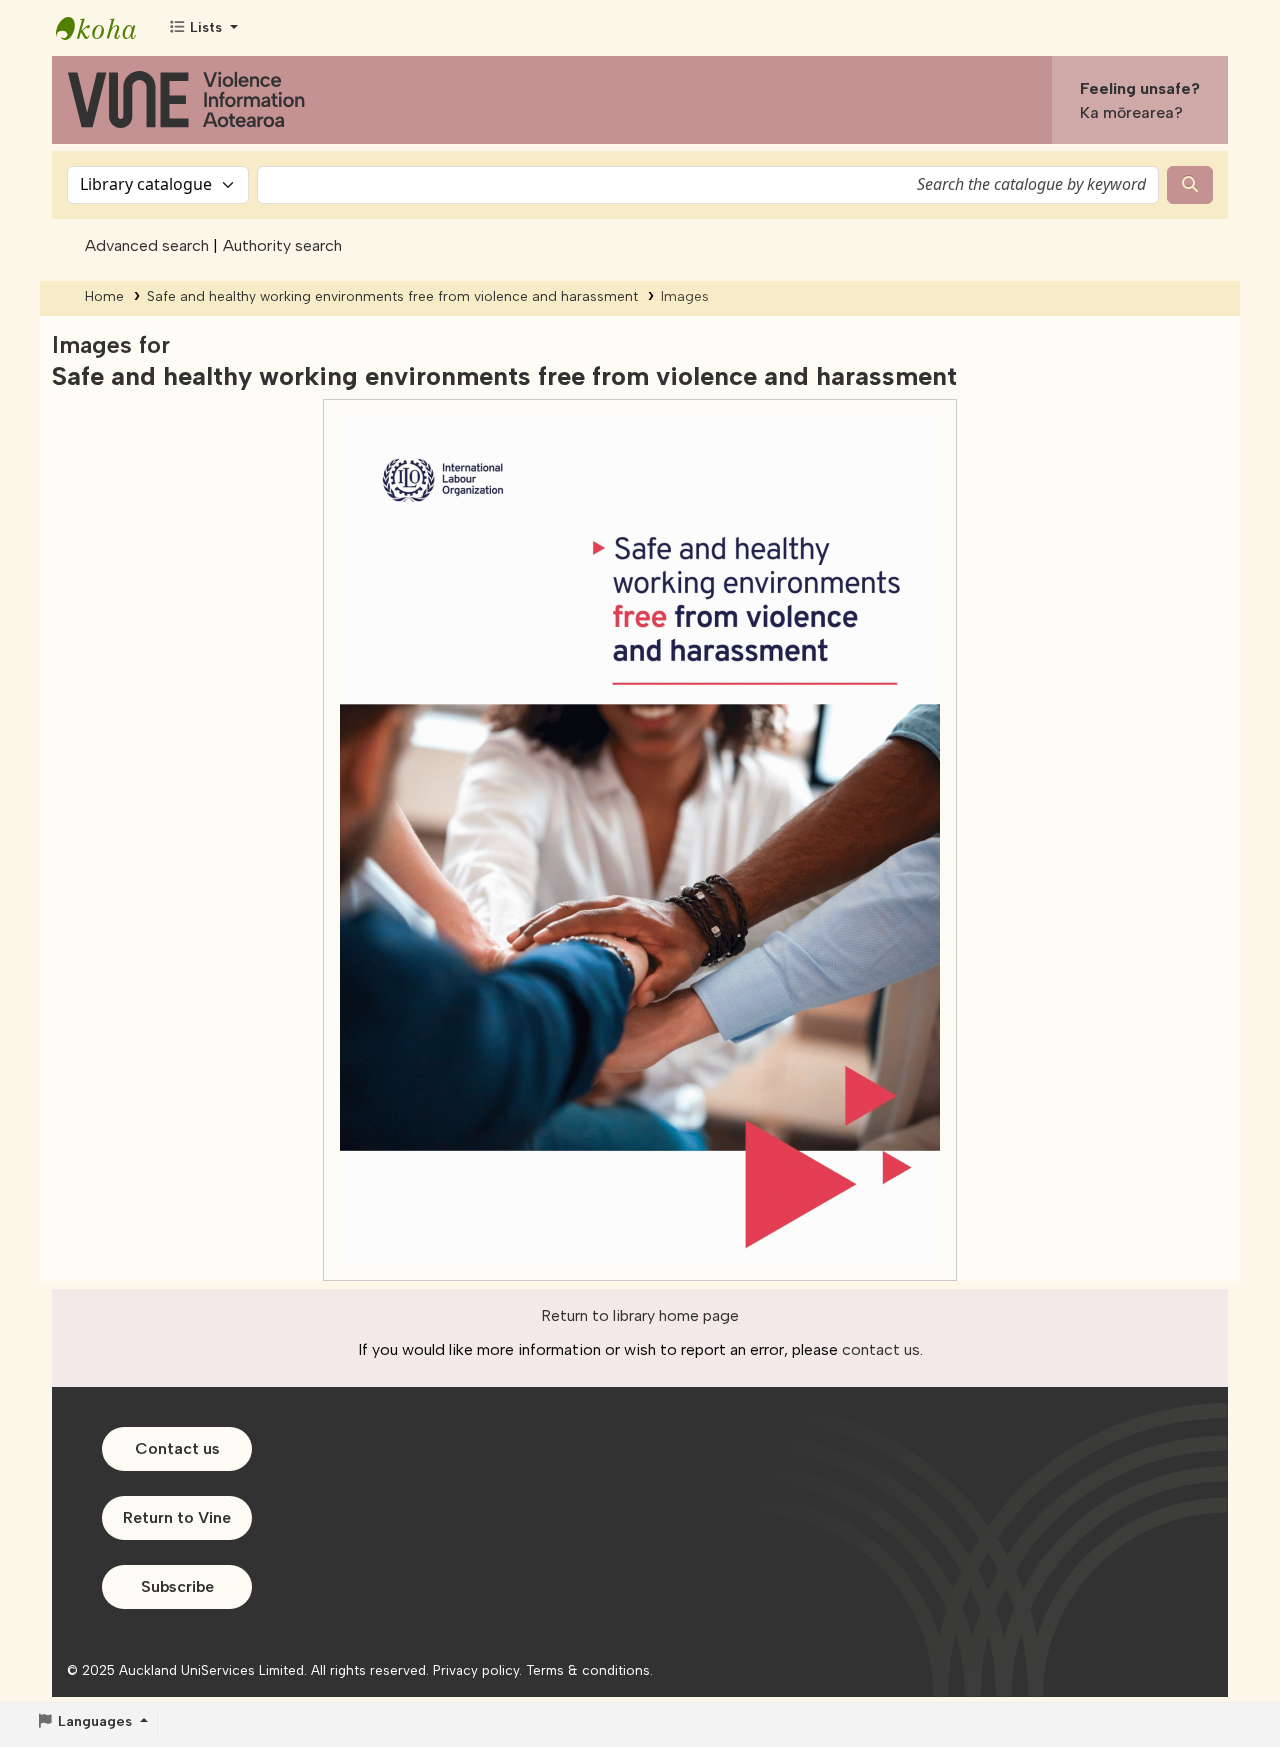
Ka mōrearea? (1131, 112)
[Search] (1190, 185)
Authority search (282, 245)
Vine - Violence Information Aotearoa (106, 28)
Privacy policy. (477, 1670)
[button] (203, 28)
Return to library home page (640, 1315)
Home (104, 296)
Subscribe (177, 1586)
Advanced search (147, 245)
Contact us (177, 1448)
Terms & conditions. (589, 1670)
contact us (881, 1349)
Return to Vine (177, 1517)
